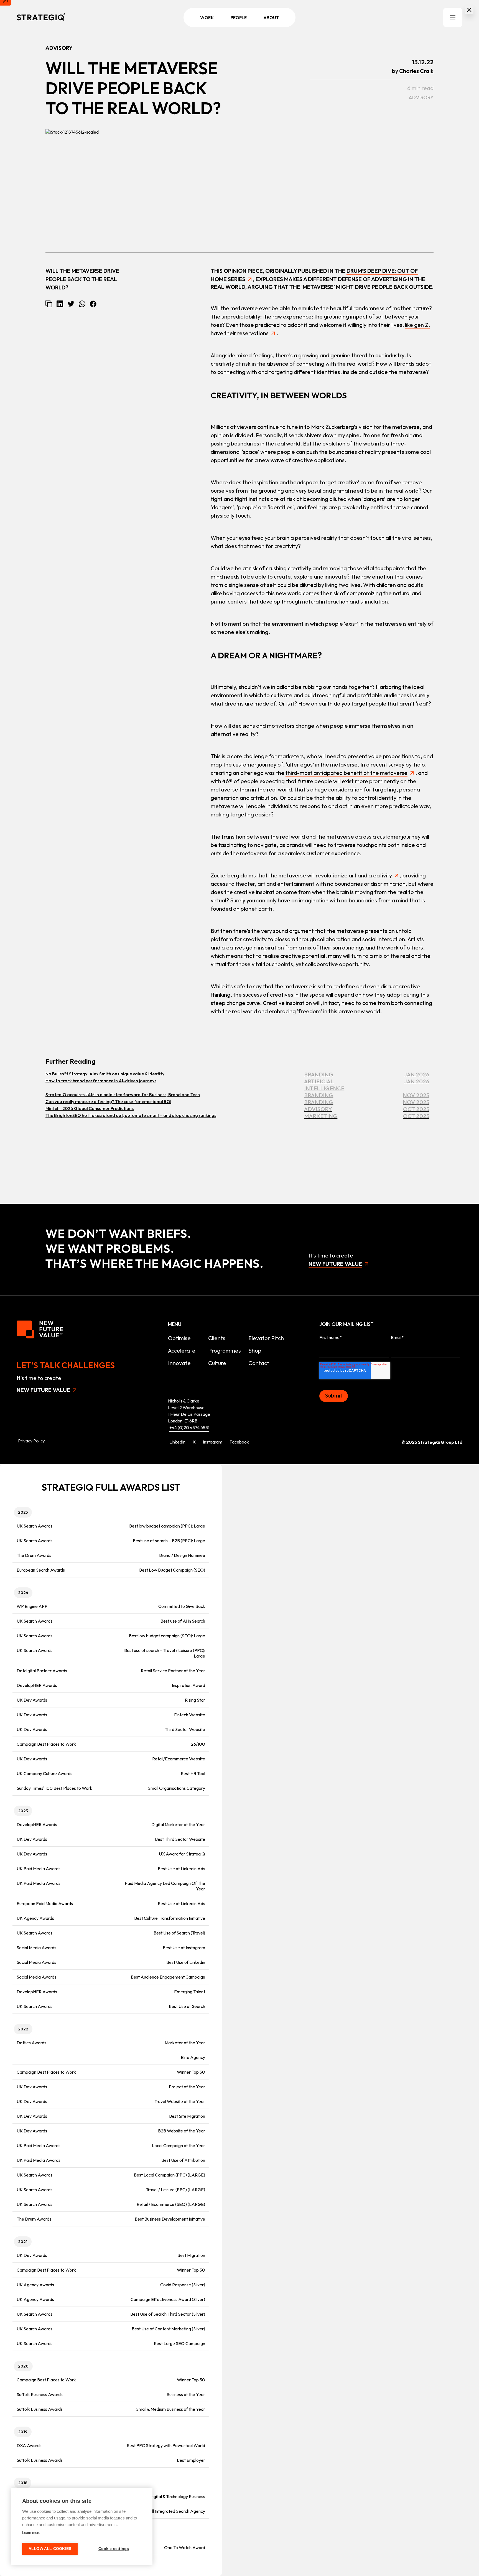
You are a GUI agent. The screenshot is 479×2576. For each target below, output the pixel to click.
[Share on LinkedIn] (60, 304)
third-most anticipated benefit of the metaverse (346, 773)
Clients (217, 1338)
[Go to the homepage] (41, 17)
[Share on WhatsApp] (82, 304)
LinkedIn (177, 1442)
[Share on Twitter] (71, 304)
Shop (255, 1351)
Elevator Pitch (266, 1338)
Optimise (179, 1338)
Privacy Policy (31, 1441)
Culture (217, 1363)
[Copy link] (49, 304)
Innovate (179, 1363)
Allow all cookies (50, 2549)
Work (207, 17)
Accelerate (182, 1351)
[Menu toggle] (453, 17)
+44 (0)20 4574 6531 (189, 1427)
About (271, 17)
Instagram (213, 1442)
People (239, 17)
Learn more (31, 2533)
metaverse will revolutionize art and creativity (335, 875)
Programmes (225, 1351)
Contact (259, 1363)
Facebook (239, 1442)
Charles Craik (416, 71)
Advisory (421, 97)
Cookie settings (114, 2549)
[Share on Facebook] (93, 304)
